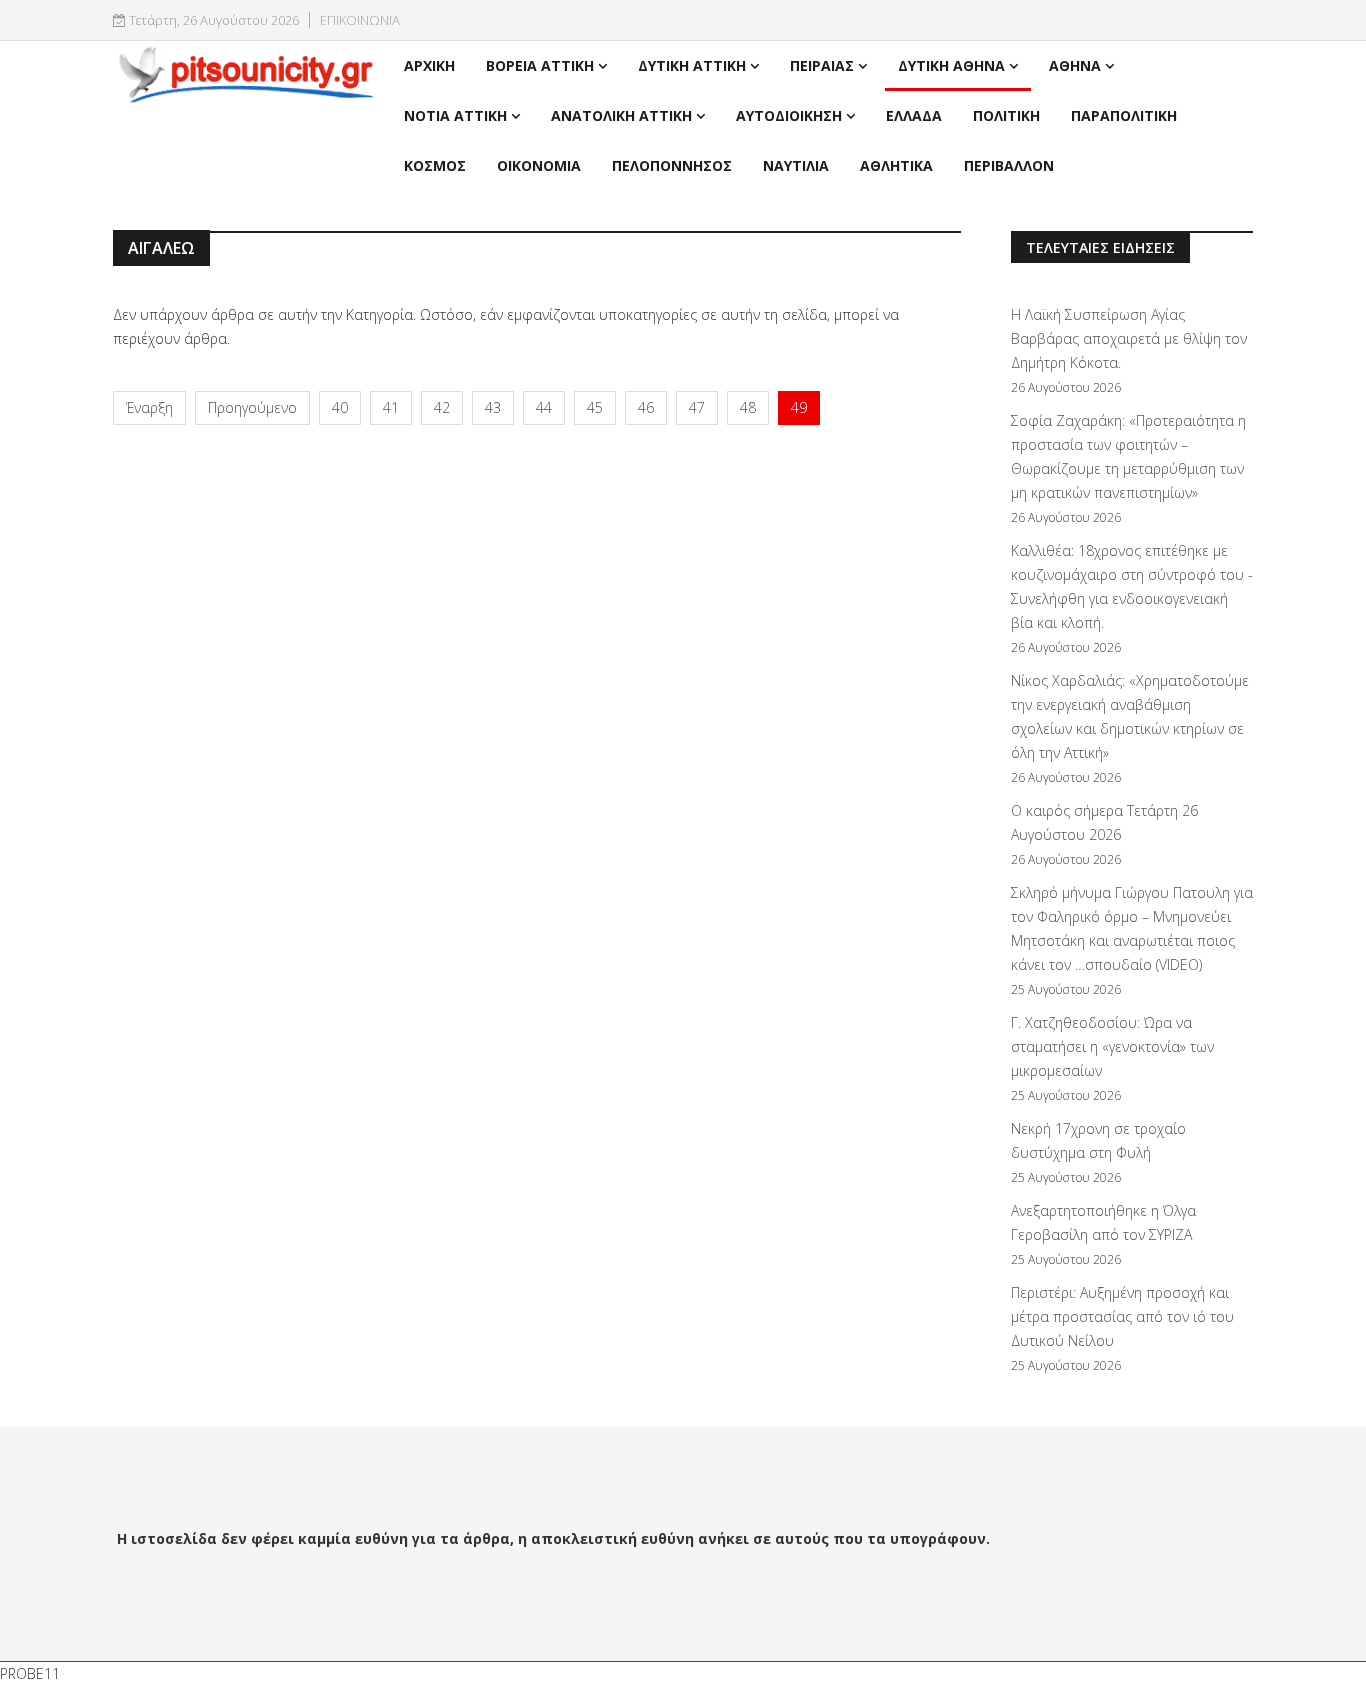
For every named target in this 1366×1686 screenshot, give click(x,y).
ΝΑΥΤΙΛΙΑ (796, 165)
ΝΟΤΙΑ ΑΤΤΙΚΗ (455, 115)
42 (442, 407)
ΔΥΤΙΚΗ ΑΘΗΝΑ (951, 65)
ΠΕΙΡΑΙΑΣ (822, 65)
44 (544, 407)
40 (340, 407)
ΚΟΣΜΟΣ (435, 165)
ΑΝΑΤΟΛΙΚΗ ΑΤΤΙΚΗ (621, 115)
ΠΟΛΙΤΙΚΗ (1006, 115)
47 (697, 407)
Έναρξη (149, 407)
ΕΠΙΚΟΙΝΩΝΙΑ (360, 20)
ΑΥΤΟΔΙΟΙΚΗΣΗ (789, 115)
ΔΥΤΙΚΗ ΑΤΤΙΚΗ (692, 65)
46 (646, 407)
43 (493, 407)
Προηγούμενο (252, 407)
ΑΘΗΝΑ (1075, 65)
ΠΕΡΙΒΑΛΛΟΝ (1009, 165)
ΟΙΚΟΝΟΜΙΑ (539, 165)
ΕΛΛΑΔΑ (914, 115)
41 (391, 407)
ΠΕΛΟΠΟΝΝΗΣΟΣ (672, 165)
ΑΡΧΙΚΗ (429, 65)
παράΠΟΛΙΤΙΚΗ (1124, 115)
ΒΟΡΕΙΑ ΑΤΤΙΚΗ (540, 65)
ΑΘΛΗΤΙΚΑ (896, 165)
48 (748, 407)
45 (595, 407)
